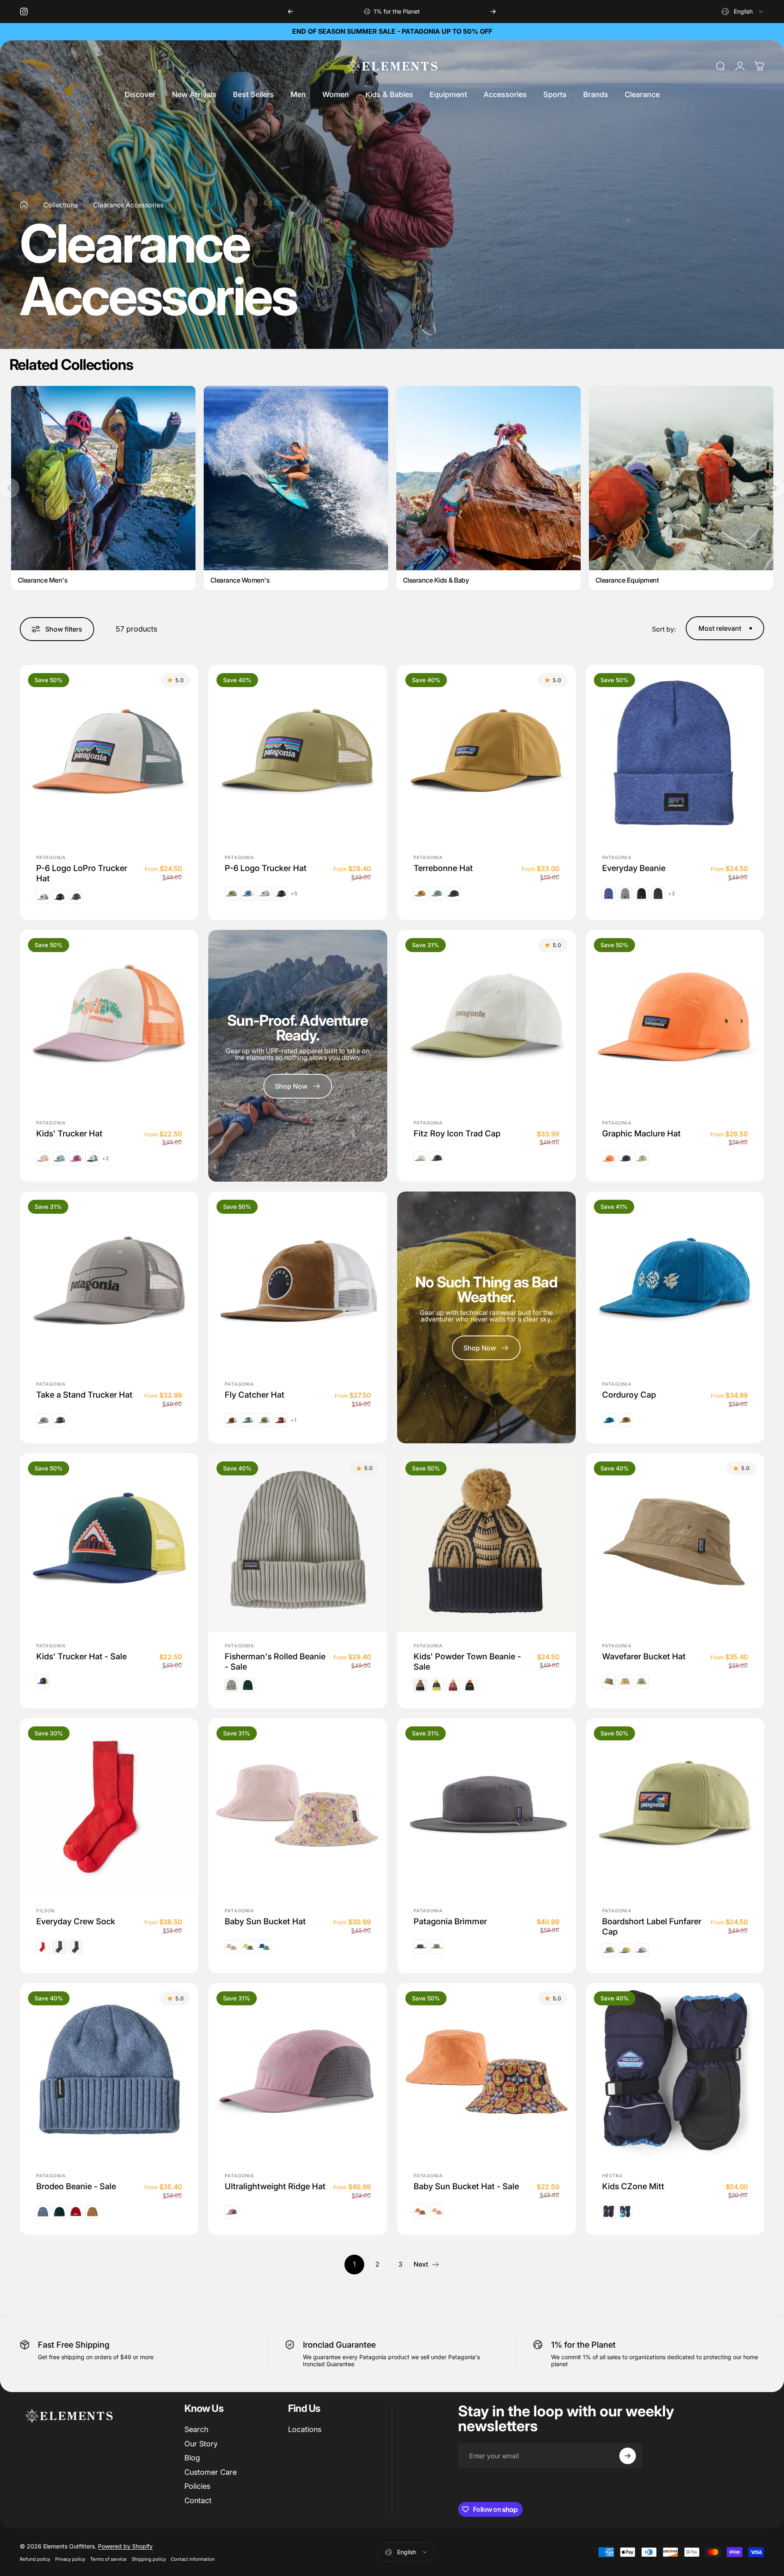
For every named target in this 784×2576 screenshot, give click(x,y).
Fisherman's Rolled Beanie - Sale (275, 1661)
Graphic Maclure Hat (641, 1133)
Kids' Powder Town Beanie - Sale (467, 1661)
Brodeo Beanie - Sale (76, 2186)
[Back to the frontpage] (24, 205)
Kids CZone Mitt (633, 2186)
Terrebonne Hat (443, 868)
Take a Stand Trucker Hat (84, 1395)
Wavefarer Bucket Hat (644, 1656)
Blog (192, 2458)
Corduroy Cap (629, 1395)
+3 (672, 893)
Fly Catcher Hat (255, 1395)
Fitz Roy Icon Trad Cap (457, 1133)
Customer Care (211, 2472)
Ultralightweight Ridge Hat (275, 2186)
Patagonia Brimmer (450, 1921)
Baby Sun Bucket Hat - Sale (466, 2186)
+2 (106, 1159)
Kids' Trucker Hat (69, 1133)
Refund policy (35, 2559)
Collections (60, 205)
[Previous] (291, 12)
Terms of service (108, 2559)
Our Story (201, 2444)
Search (196, 2429)
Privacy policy (70, 2559)
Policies (197, 2486)
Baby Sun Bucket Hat (265, 1921)
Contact (198, 2501)
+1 (294, 1420)
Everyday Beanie (634, 868)
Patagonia (51, 857)
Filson (46, 1911)
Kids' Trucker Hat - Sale (81, 1656)
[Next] (493, 12)
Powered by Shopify (125, 2546)
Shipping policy (149, 2559)
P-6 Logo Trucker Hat (266, 868)
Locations (305, 2429)
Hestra (613, 2176)
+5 (294, 893)
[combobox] (743, 12)
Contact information (193, 2559)
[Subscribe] (628, 2456)
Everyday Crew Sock (76, 1921)
